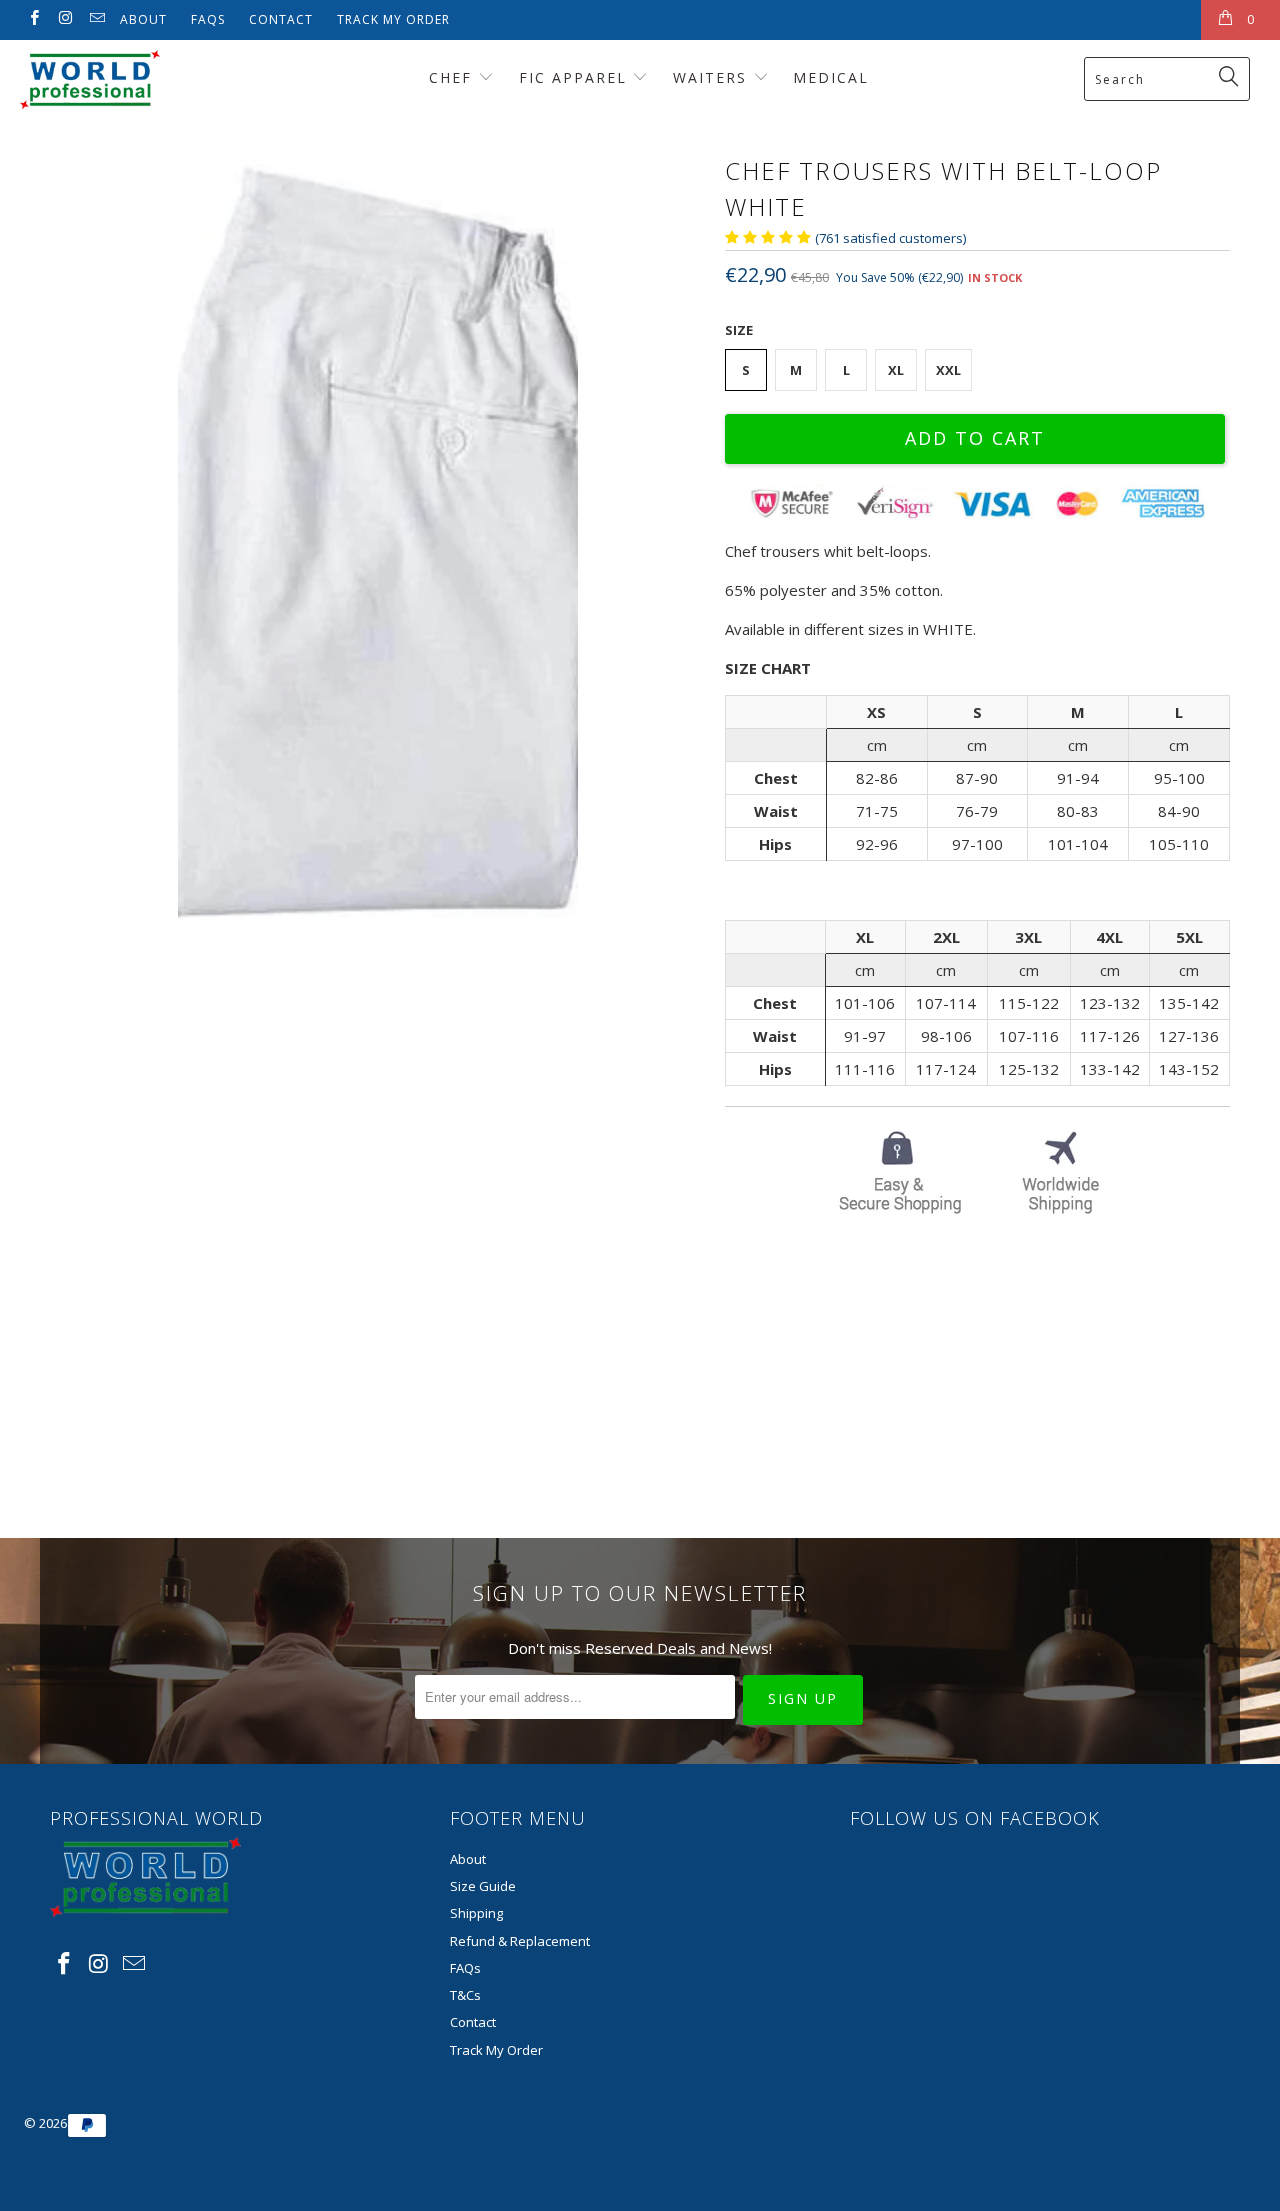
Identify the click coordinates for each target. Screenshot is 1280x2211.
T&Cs (465, 1995)
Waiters (713, 77)
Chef (453, 77)
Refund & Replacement (520, 1941)
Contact (281, 19)
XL (896, 370)
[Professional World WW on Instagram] (64, 19)
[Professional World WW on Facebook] (33, 19)
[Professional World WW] (112, 79)
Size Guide (483, 1886)
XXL (948, 370)
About (143, 19)
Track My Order (393, 19)
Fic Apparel (576, 77)
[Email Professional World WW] (96, 19)
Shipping (476, 1913)
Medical (831, 77)
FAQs (208, 19)
